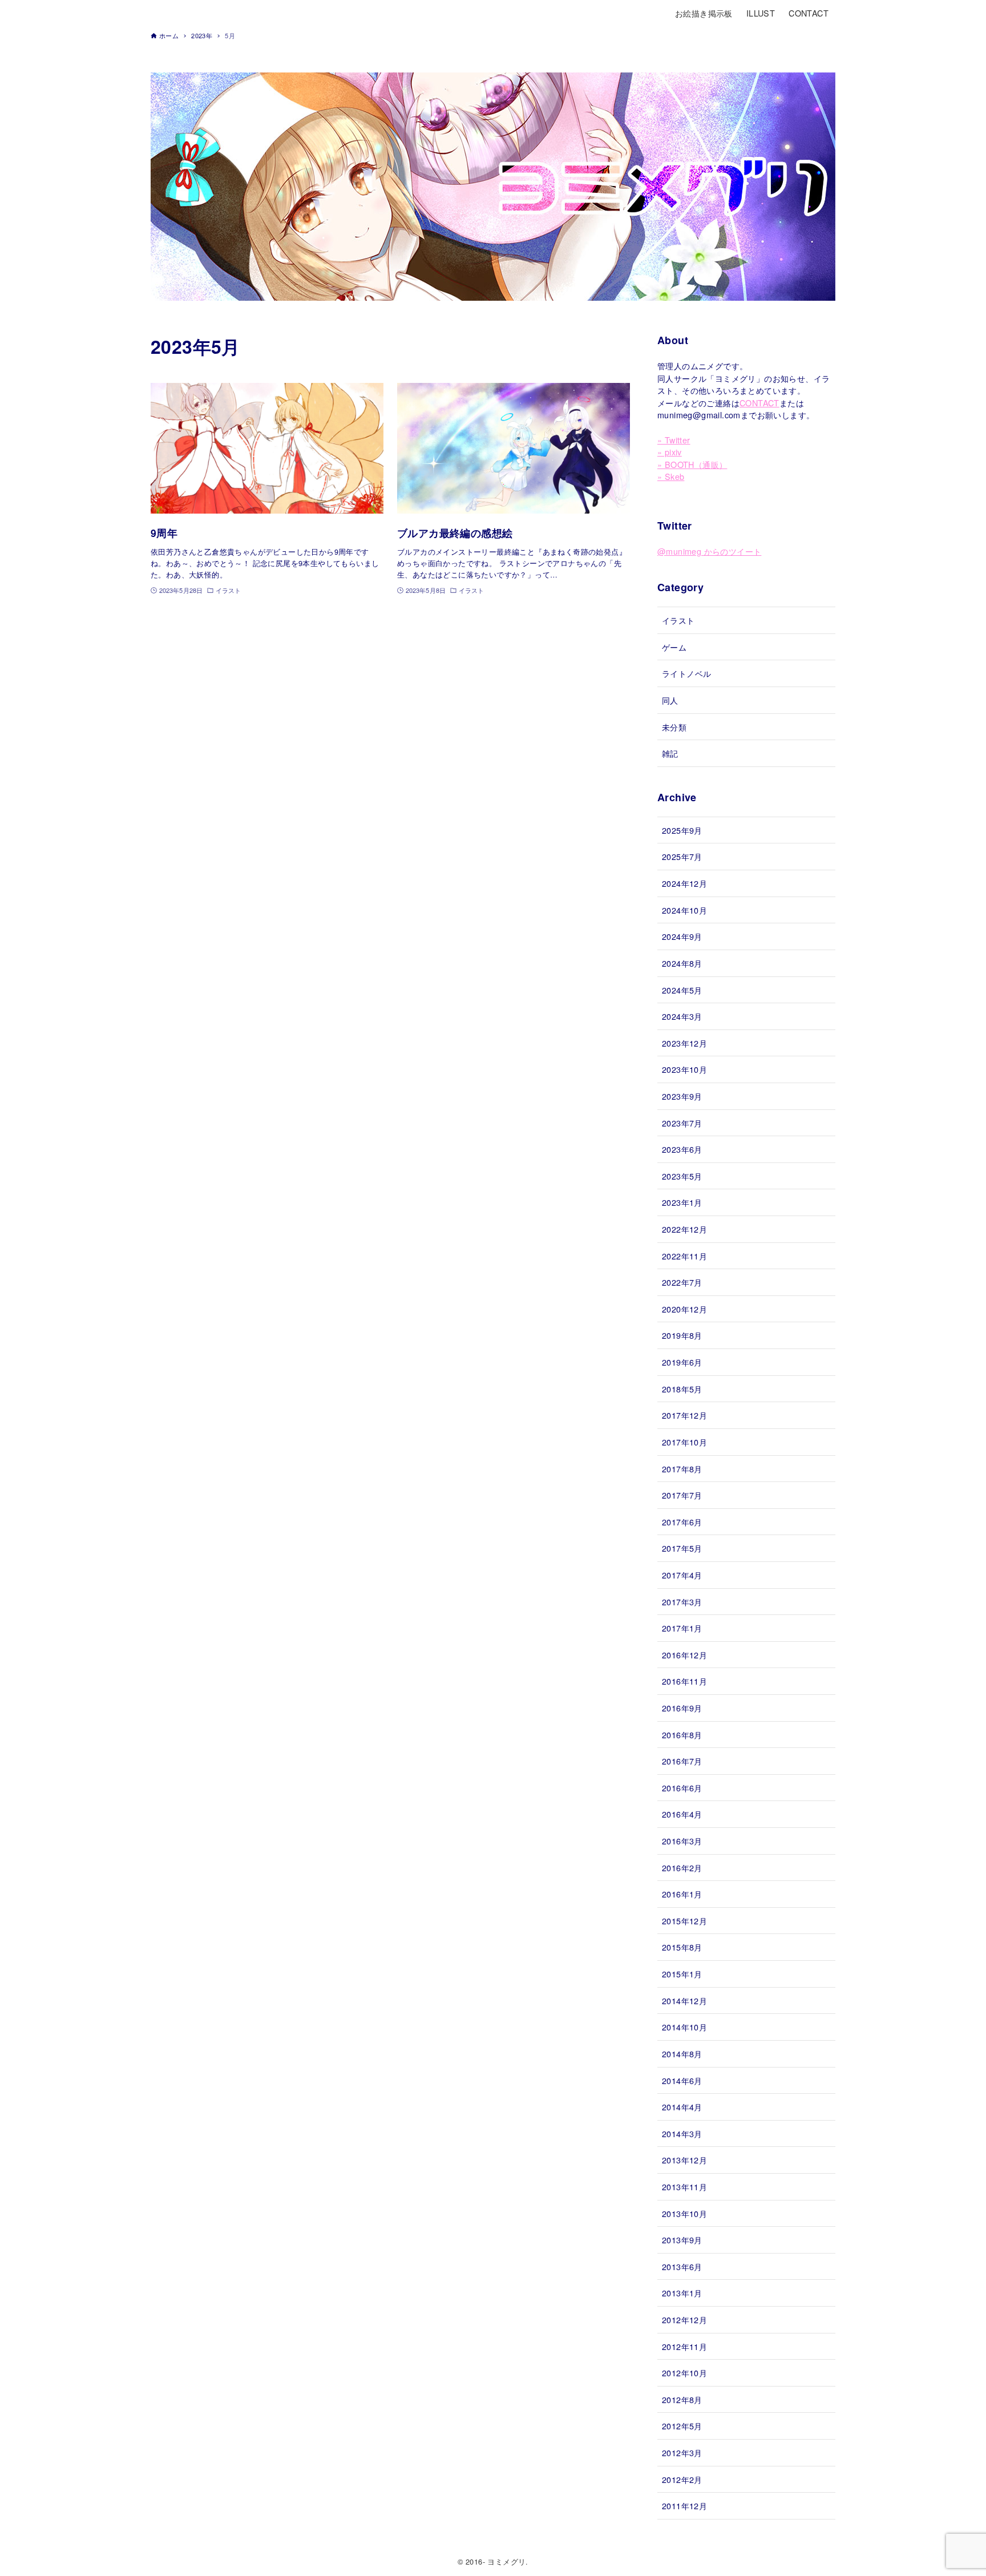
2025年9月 (682, 830)
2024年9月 (682, 936)
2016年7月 (682, 1761)
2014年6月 (682, 2080)
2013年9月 (682, 2240)
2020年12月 (684, 1309)
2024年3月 (682, 1016)
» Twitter (674, 440)
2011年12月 (684, 2506)
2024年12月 (684, 883)
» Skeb (671, 476)
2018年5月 (682, 1389)
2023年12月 (684, 1043)
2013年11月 (684, 2187)
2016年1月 (682, 1894)
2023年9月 (682, 1096)
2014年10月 (684, 2027)
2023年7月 (682, 1123)
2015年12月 (684, 1921)
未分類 (674, 727)
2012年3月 (682, 2452)
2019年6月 (682, 1362)
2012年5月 (682, 2426)
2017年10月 (684, 1442)
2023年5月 (682, 1176)
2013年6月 (682, 2266)
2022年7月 (682, 1282)
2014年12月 (684, 2000)
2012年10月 (684, 2373)
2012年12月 (684, 2319)
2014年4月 (682, 2107)
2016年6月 (682, 1788)
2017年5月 (682, 1548)
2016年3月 (682, 1841)
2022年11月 (684, 1256)
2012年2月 (682, 2479)
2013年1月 (682, 2293)
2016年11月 (684, 1681)
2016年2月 (682, 1868)
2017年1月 (682, 1628)
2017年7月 (682, 1495)
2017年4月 (682, 1575)
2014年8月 (682, 2054)
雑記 (670, 753)
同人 (670, 700)
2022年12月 (684, 1229)
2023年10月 (684, 1069)
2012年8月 (682, 2399)
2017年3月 (682, 1602)
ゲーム (674, 647)
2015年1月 (682, 1974)
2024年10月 (684, 910)
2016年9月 (682, 1708)
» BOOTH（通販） (692, 464)
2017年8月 (682, 1469)
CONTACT (759, 403)
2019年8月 (682, 1335)
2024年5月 (682, 990)
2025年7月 (682, 856)
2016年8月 (682, 1735)
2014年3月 (682, 2133)
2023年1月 (682, 1202)
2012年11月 (684, 2346)
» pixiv (670, 452)
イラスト (678, 620)
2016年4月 (682, 1814)
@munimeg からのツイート (709, 551)
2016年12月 (684, 1655)
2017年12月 (684, 1415)
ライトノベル (686, 673)
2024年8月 (682, 963)
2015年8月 (682, 1947)
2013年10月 (684, 2213)
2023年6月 (682, 1149)
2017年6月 (682, 1522)
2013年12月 (684, 2160)
